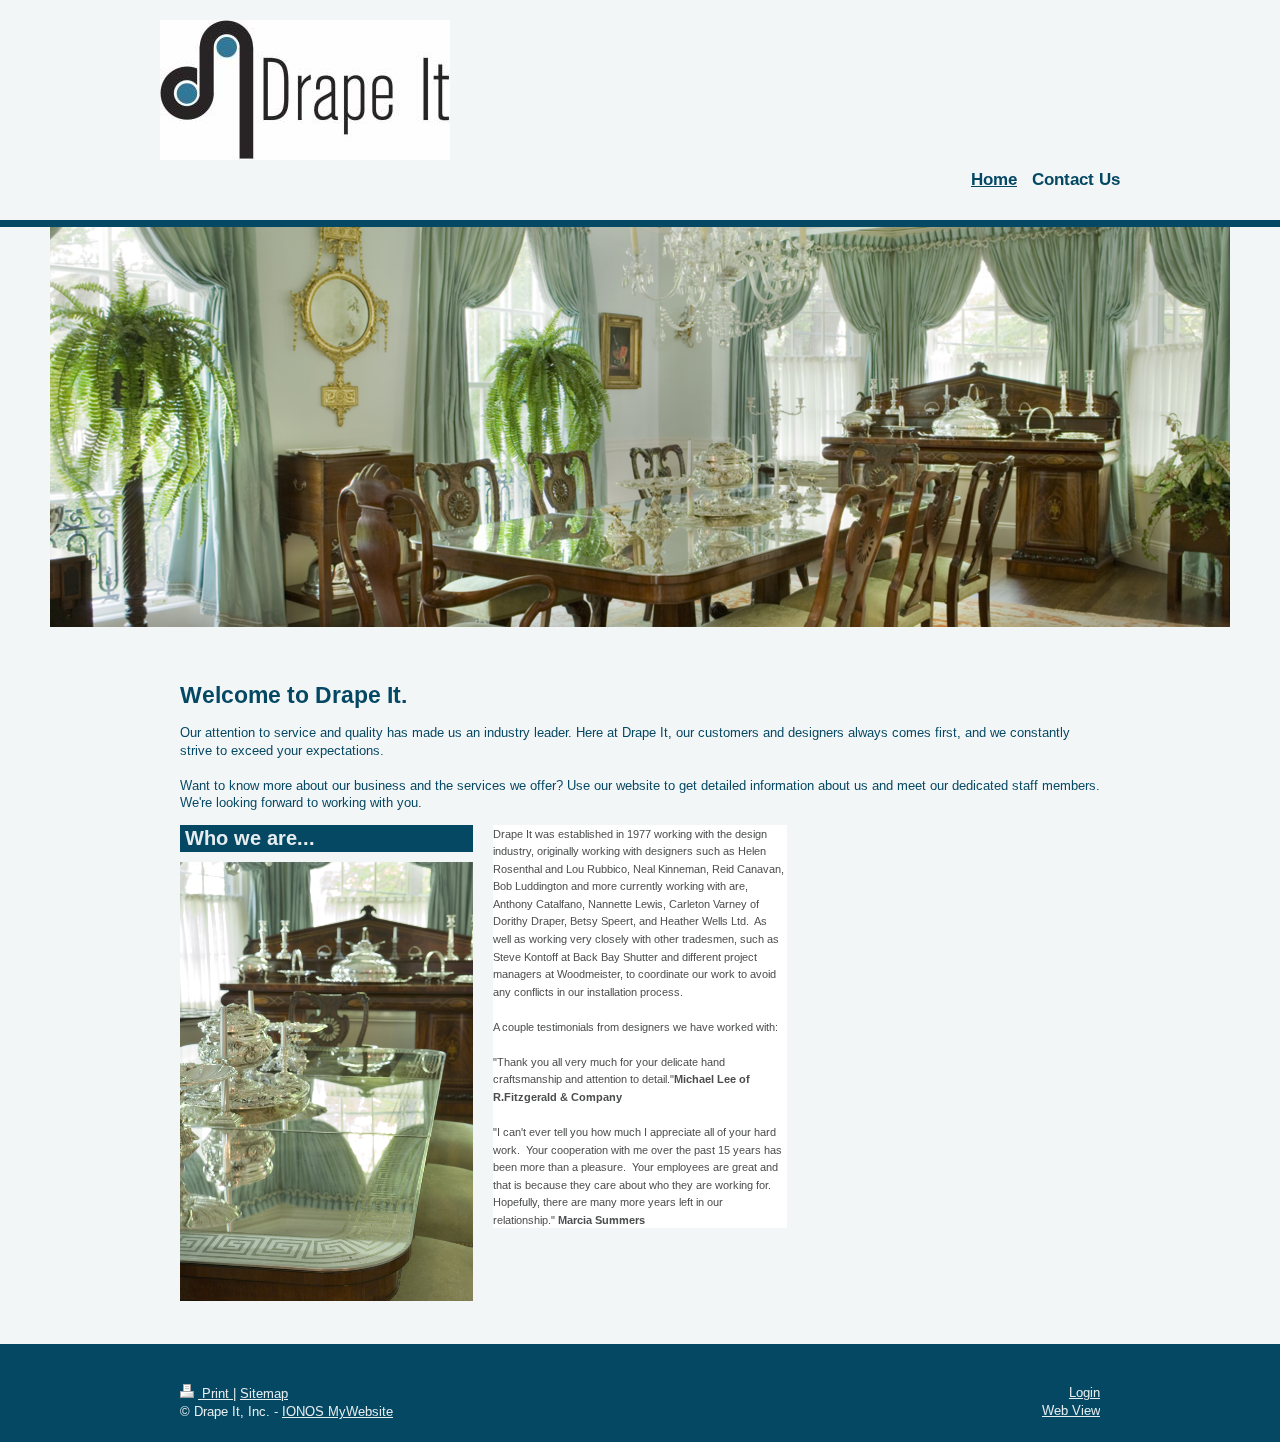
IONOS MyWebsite (337, 1411)
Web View (1071, 1410)
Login (1084, 1392)
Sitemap (264, 1393)
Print (215, 1393)
